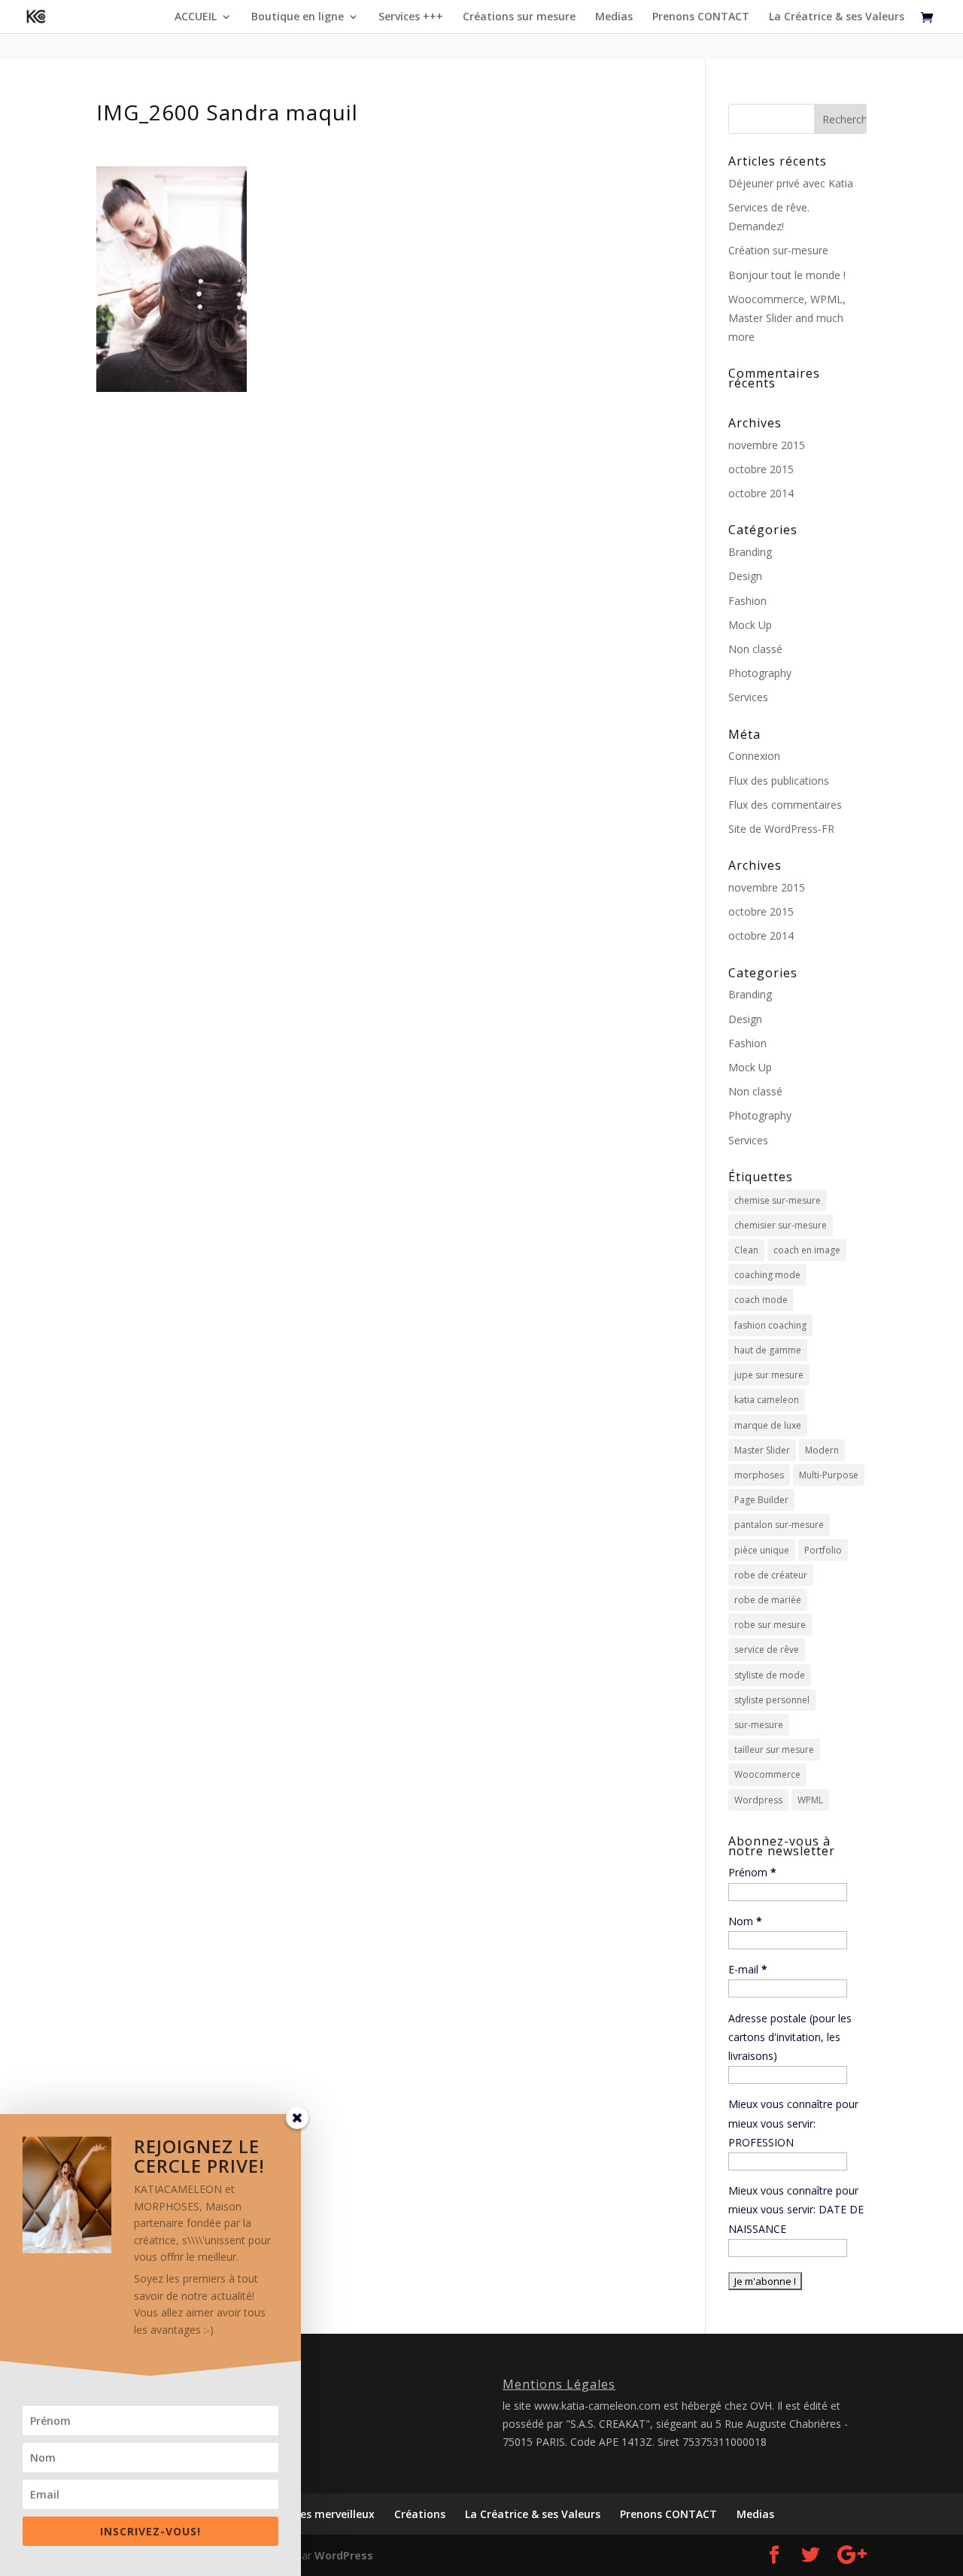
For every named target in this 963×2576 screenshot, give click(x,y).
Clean (746, 1250)
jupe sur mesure (769, 1375)
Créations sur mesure (519, 17)
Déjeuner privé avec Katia (791, 183)
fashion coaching (770, 1325)
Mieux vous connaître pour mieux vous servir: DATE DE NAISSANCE (796, 2209)
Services (748, 697)
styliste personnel (772, 1700)
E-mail (748, 1969)
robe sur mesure (770, 1625)
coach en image (807, 1250)
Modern (822, 1450)
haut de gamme (768, 1350)
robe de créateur (771, 1575)
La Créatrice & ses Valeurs (837, 17)
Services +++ (411, 17)
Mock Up (750, 625)
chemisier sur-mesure (781, 1225)
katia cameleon (767, 1400)
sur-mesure (759, 1725)
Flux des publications (779, 781)
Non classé (755, 649)
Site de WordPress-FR (781, 829)
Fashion (747, 601)
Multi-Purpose (829, 1475)
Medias (614, 17)
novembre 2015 (767, 445)
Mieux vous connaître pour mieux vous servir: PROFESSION (793, 2123)
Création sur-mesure (778, 250)
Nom (745, 1921)
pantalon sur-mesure (779, 1525)
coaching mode (767, 1275)
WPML (810, 1800)
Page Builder (761, 1500)
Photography (760, 673)
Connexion (754, 756)
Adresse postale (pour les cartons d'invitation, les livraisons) (790, 2037)
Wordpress (758, 1800)
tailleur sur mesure (774, 1750)
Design (745, 576)
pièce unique (762, 1550)
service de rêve (767, 1649)
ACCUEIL (196, 17)
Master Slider (762, 1450)
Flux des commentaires (785, 805)
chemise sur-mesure (778, 1200)
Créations (420, 2514)
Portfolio (823, 1550)
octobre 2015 (761, 469)
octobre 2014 (761, 493)
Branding (750, 552)
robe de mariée (768, 1600)
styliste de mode (770, 1675)
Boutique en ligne (298, 17)
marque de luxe (768, 1425)
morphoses (759, 1475)
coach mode (761, 1300)
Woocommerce (767, 1774)
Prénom (752, 1872)
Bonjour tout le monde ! (787, 275)
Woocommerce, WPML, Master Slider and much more (787, 318)
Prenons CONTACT (701, 17)
